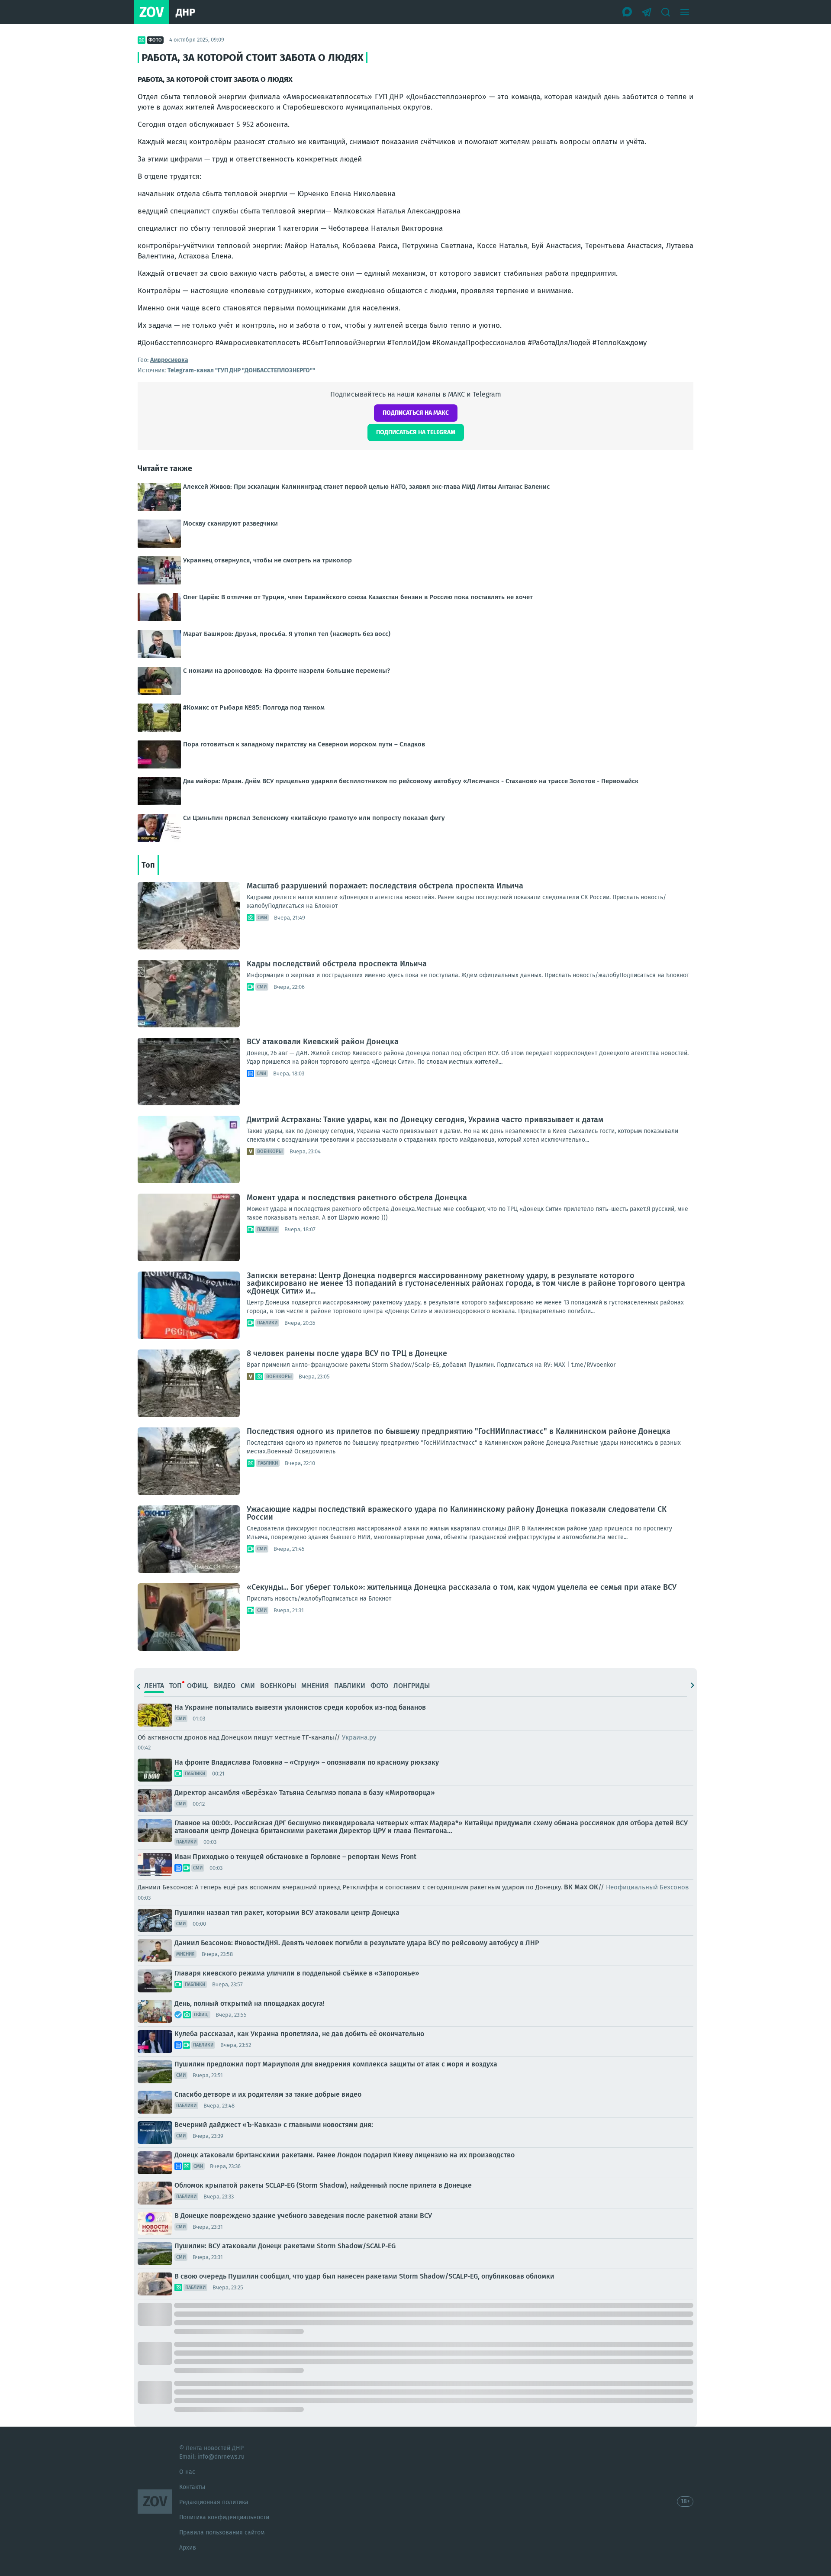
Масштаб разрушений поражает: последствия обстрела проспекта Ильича (385, 886)
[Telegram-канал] (647, 12)
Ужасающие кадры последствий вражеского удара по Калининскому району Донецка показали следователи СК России (457, 1513)
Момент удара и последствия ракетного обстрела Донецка (357, 1198)
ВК (568, 1887)
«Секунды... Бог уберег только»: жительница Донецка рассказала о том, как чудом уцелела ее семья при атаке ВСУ (462, 1587)
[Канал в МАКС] (628, 12)
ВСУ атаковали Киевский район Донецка (323, 1042)
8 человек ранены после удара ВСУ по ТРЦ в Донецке (347, 1353)
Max (581, 1887)
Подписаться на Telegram (416, 432)
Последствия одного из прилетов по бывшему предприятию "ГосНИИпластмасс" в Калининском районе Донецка (459, 1431)
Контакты (192, 2487)
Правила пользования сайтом (222, 2532)
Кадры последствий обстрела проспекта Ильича (337, 964)
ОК (594, 1887)
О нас (187, 2472)
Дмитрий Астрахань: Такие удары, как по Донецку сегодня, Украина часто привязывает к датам (425, 1120)
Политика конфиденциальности (224, 2517)
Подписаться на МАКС (416, 413)
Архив (188, 2548)
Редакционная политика (214, 2502)
